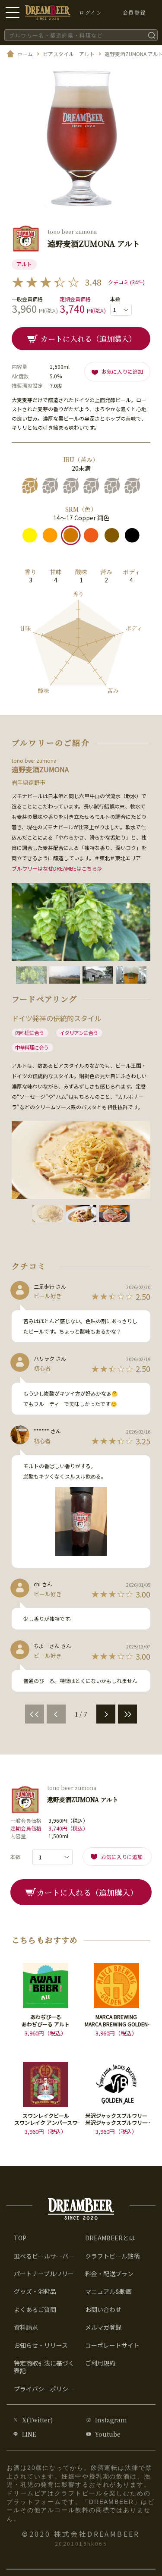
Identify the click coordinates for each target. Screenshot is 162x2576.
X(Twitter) (37, 2420)
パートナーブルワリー (44, 2274)
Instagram (111, 2420)
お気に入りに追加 (122, 371)
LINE (29, 2434)
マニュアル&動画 (108, 2291)
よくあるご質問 (35, 2309)
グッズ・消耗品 (35, 2291)
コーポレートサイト (112, 2345)
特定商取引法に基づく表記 (44, 2367)
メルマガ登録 (103, 2327)
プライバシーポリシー (44, 2389)
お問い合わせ (103, 2309)
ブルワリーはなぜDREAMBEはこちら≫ (57, 868)
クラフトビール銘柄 (112, 2256)
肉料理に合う (29, 1033)
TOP (20, 2238)
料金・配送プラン (109, 2274)
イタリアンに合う (79, 1033)
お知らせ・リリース (41, 2345)
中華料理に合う (32, 1047)
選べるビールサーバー (44, 2256)
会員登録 (134, 12)
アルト (24, 264)
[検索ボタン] (152, 35)
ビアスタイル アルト (69, 54)
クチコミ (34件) (126, 282)
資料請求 (26, 2327)
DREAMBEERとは (110, 2238)
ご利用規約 (100, 2363)
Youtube (108, 2434)
